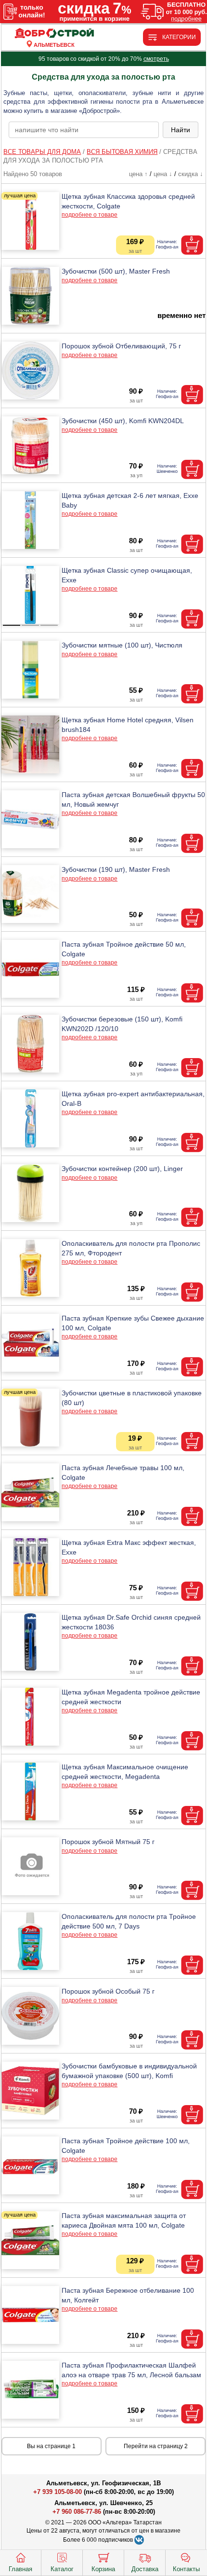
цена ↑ (138, 174)
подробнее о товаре (90, 215)
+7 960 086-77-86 (77, 2512)
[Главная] (54, 34)
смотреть (156, 59)
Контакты (186, 2569)
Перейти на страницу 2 (156, 2446)
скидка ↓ (191, 174)
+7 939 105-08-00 (58, 2492)
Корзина (103, 2569)
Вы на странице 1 (51, 2446)
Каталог (62, 2569)
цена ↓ (163, 174)
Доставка (145, 2569)
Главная (20, 2569)
